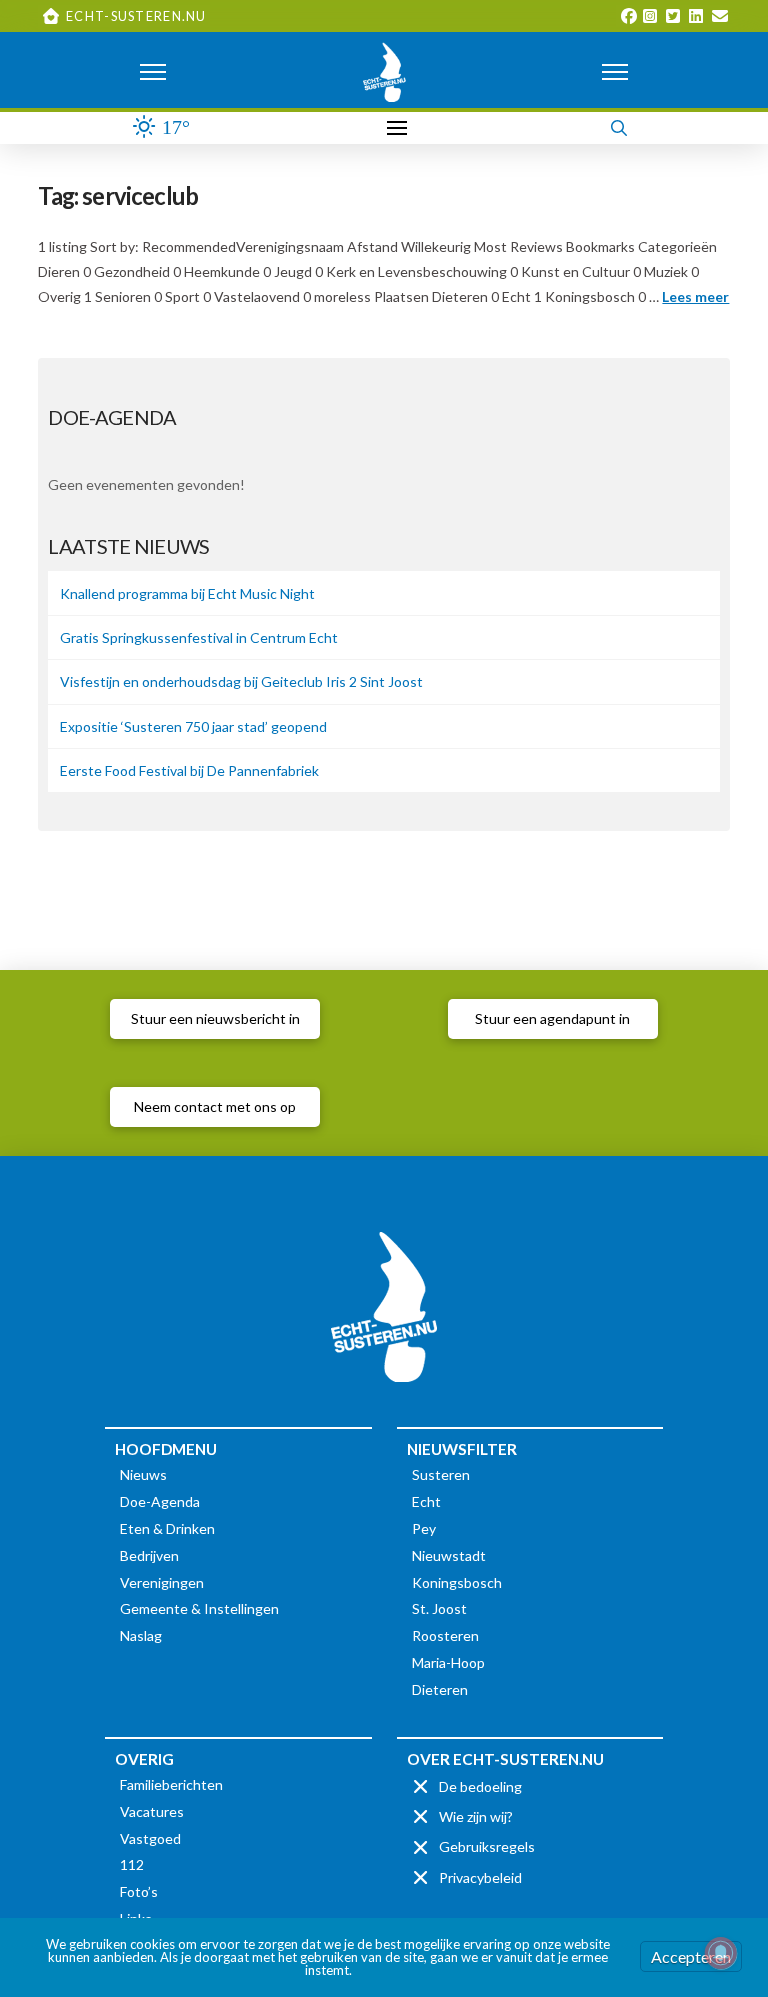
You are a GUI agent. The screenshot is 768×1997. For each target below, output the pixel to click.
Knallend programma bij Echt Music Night (187, 593)
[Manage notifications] (721, 1953)
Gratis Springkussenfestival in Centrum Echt (199, 637)
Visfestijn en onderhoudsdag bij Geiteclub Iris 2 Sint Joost (241, 681)
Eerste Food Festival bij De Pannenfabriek (189, 770)
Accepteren (691, 1956)
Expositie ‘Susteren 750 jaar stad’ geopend (193, 726)
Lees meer (695, 296)
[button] (153, 72)
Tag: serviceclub (118, 196)
